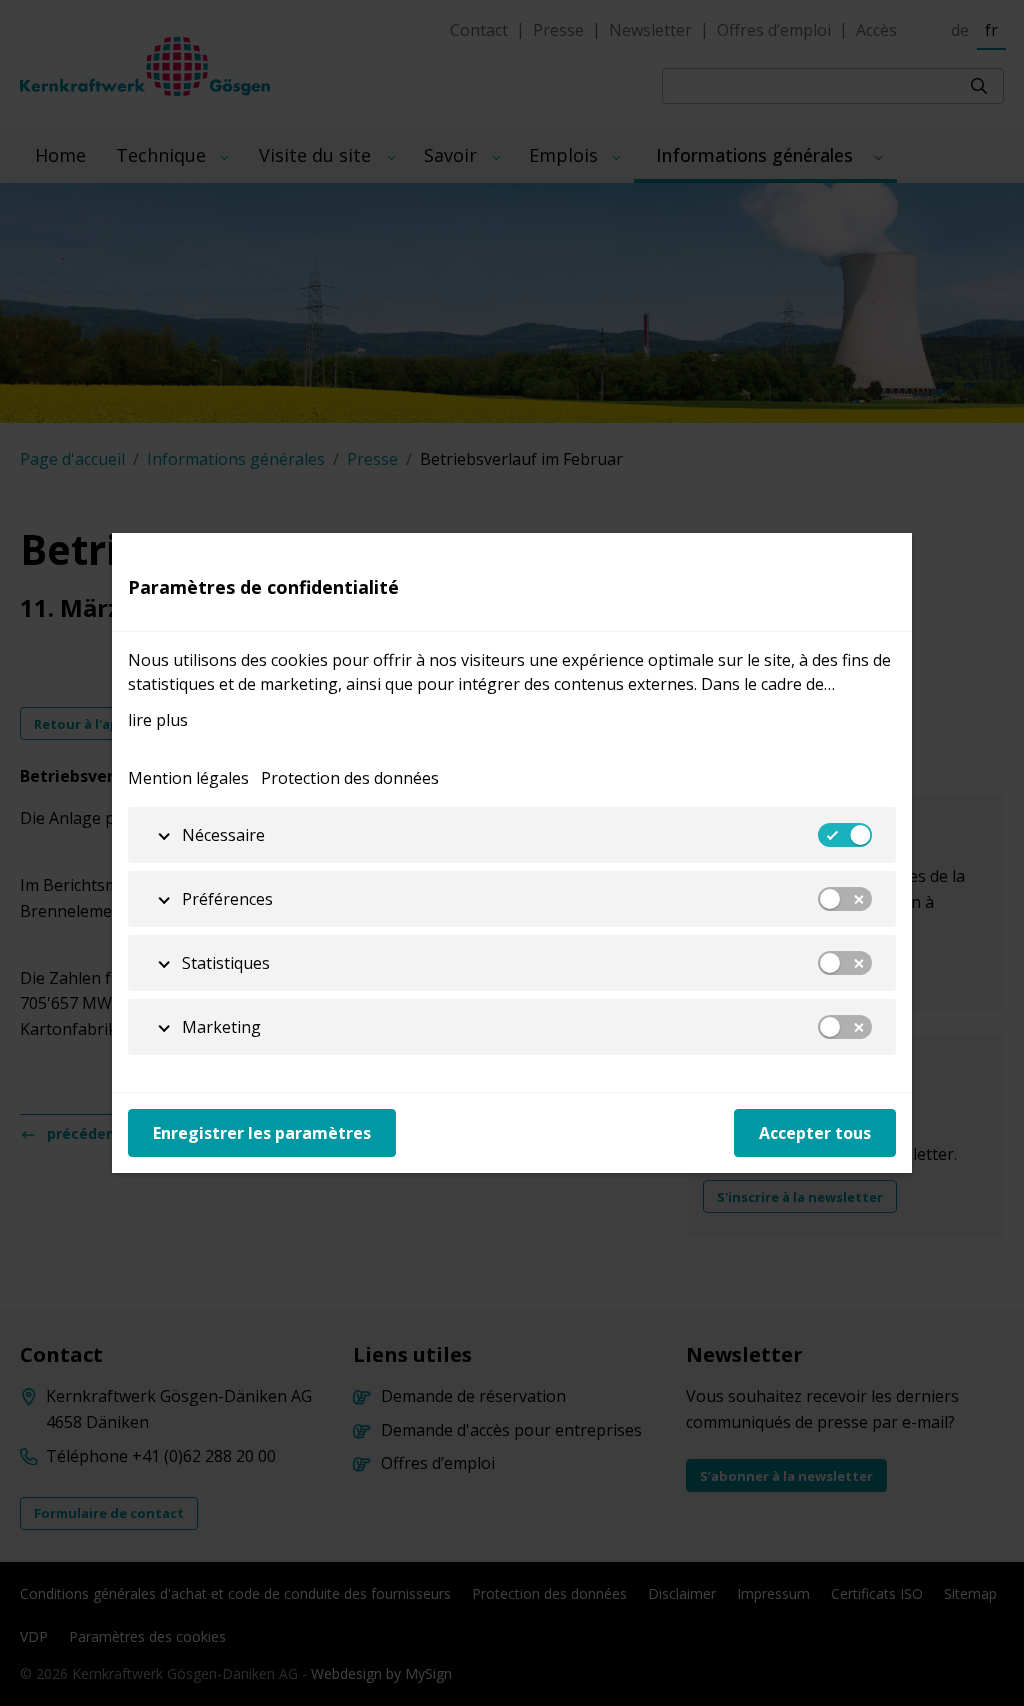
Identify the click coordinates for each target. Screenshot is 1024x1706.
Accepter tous (815, 1133)
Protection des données (350, 778)
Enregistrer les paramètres (262, 1133)
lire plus (158, 720)
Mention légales (188, 778)
